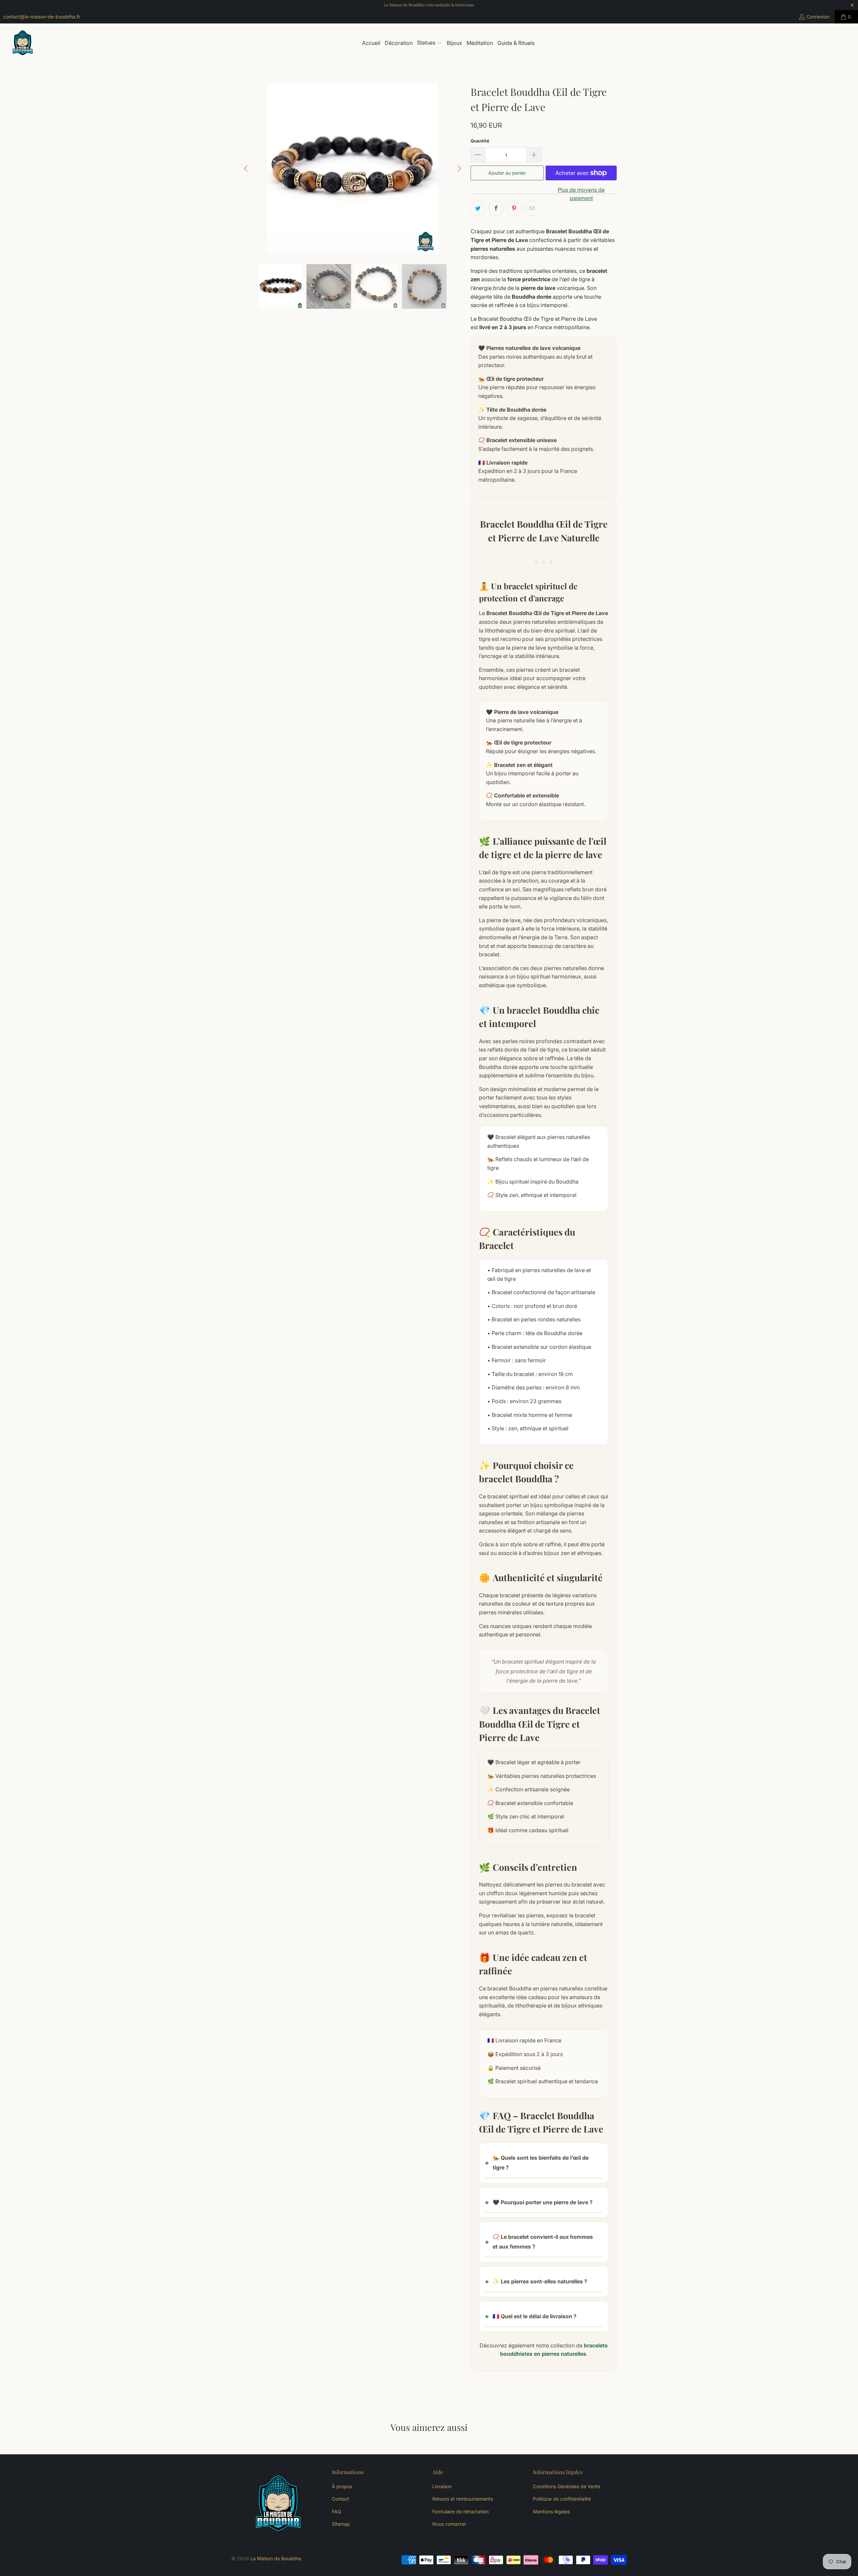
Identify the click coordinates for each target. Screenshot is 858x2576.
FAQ (336, 2511)
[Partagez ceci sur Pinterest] (514, 208)
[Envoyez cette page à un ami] (532, 208)
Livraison (442, 2486)
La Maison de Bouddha (276, 2558)
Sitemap (341, 2524)
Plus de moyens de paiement (581, 194)
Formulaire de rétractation (461, 2511)
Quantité (480, 141)
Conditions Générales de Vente (567, 2486)
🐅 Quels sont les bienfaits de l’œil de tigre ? (541, 2163)
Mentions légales (551, 2511)
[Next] (459, 169)
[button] (430, 43)
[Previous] (246, 169)
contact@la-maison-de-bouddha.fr (42, 17)
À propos (342, 2486)
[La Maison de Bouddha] (23, 43)
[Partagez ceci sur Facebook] (496, 208)
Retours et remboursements (463, 2499)
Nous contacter (449, 2524)
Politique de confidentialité (562, 2499)
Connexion (818, 17)
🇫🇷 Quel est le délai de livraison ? (535, 2316)
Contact (341, 2499)
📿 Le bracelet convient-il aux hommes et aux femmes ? (543, 2242)
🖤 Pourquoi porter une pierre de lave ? (543, 2202)
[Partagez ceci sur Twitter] (478, 208)
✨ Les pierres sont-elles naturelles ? (540, 2281)
